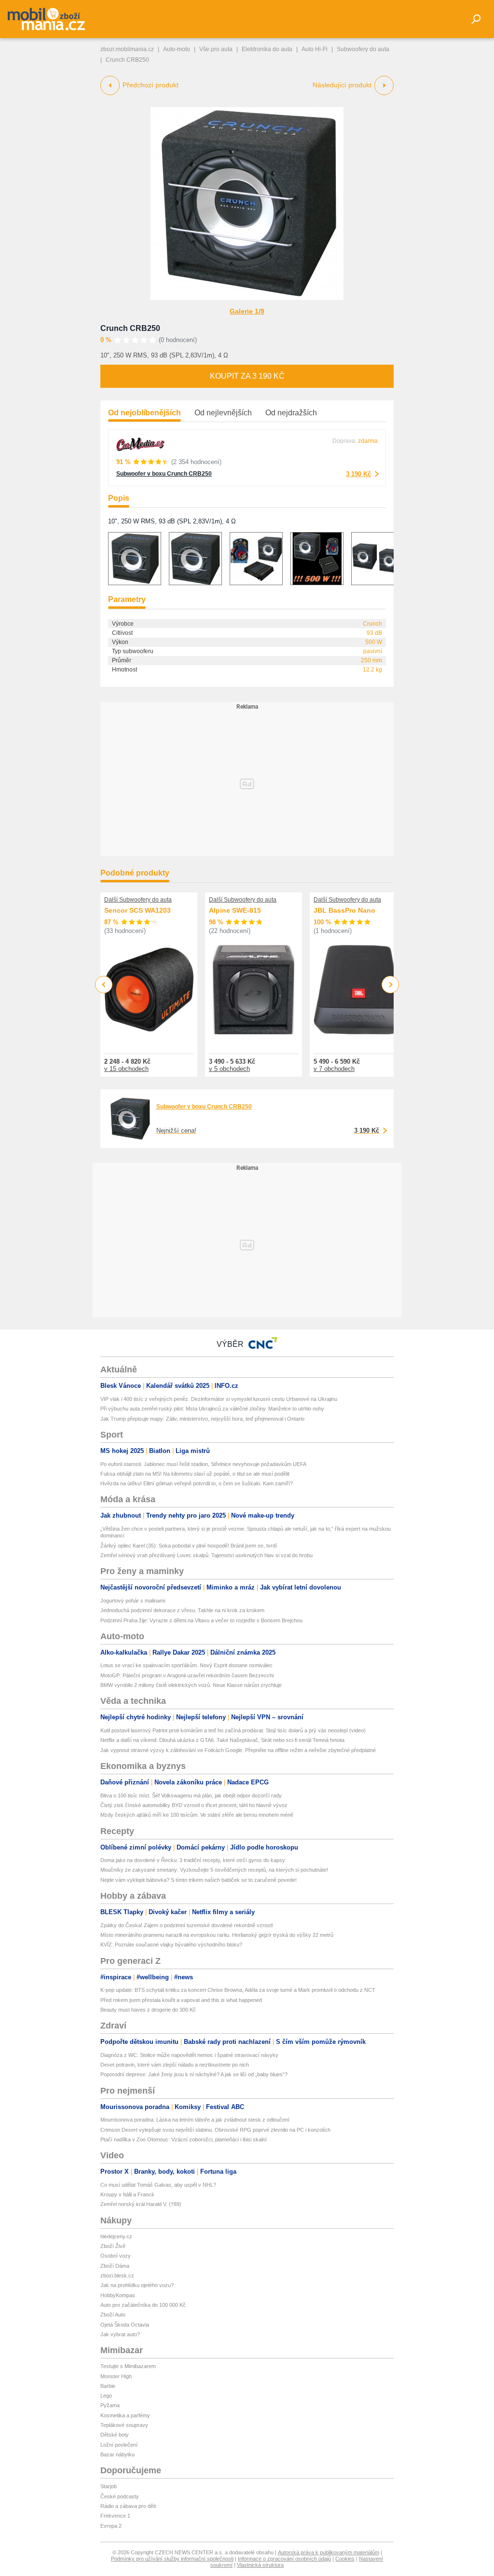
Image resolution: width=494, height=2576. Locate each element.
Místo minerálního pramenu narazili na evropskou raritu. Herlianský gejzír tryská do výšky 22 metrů (217, 1935)
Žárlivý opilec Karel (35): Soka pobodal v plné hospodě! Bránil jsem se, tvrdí (189, 1546)
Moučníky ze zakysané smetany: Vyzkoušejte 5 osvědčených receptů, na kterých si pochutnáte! (214, 1870)
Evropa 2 (111, 2526)
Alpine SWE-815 (235, 910)
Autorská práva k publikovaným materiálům (329, 2552)
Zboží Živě (113, 2246)
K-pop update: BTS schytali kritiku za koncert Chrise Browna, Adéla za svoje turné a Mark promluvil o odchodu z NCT (238, 1990)
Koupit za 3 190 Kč (247, 376)
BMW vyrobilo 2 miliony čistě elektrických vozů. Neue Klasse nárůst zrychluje (191, 1685)
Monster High (116, 2376)
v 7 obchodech (334, 1069)
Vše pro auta (216, 49)
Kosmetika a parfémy (125, 2415)
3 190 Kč (358, 474)
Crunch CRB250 (130, 328)
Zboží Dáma (115, 2266)
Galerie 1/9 (247, 311)
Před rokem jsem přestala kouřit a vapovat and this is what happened (181, 2000)
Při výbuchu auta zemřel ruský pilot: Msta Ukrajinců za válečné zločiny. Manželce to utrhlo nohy (212, 1409)
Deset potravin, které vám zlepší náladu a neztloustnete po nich (175, 2065)
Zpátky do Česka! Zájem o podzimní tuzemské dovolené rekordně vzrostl (186, 1925)
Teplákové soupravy (124, 2425)
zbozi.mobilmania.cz (127, 49)
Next (391, 985)
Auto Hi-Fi (315, 49)
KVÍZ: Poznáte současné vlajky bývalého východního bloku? (171, 1945)
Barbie (108, 2386)
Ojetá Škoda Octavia (125, 2325)
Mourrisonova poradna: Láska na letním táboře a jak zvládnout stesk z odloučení (195, 2120)
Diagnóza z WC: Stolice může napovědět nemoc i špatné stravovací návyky (189, 2055)
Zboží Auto (113, 2315)
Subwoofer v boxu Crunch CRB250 (164, 474)
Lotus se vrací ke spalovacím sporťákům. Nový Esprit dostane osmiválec (186, 1665)
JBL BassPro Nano (344, 910)
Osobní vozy (116, 2256)
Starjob (109, 2486)
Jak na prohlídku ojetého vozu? (137, 2285)
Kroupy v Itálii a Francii (127, 2194)
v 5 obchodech (229, 1069)
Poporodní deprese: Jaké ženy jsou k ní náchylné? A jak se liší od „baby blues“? (194, 2074)
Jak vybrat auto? (120, 2334)
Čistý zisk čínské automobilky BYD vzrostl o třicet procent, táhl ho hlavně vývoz (194, 1805)
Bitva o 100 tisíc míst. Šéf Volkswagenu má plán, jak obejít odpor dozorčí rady (191, 1795)
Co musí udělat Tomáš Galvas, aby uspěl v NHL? (158, 2185)
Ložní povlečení (119, 2445)
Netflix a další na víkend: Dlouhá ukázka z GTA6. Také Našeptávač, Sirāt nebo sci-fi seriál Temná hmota (222, 1740)
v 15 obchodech (126, 1069)
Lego (106, 2396)
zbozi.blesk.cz (117, 2275)
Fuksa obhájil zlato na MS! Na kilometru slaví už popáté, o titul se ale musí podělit (195, 1474)
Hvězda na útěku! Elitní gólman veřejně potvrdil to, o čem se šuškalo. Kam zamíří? (197, 1483)
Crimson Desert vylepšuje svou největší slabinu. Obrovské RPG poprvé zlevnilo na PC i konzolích (215, 2130)
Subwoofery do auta (363, 49)
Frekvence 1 (115, 2516)
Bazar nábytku (117, 2454)
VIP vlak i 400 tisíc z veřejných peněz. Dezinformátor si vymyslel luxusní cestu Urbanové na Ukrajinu (219, 1399)
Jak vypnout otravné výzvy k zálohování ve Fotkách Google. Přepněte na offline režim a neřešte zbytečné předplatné (238, 1750)
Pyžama (110, 2405)
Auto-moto (177, 49)
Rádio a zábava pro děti (128, 2506)
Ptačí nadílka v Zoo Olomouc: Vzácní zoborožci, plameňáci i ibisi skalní (184, 2139)
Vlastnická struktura (260, 2565)
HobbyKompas (118, 2295)
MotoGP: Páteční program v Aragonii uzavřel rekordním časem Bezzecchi (187, 1675)
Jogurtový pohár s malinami (133, 1601)
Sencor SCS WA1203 (137, 910)
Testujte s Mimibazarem (128, 2366)
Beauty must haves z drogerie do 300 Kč (148, 2010)
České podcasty (120, 2496)
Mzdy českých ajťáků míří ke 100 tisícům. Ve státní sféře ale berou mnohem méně (197, 1815)
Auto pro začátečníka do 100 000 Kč (143, 2305)
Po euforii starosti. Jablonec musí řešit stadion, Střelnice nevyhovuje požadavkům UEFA (203, 1464)
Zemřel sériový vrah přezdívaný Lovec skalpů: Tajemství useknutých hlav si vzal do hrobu (206, 1555)
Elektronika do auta (267, 49)
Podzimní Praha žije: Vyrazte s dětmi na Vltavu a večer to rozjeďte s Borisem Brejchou (201, 1620)
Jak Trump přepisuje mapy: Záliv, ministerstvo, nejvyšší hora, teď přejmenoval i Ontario (202, 1419)
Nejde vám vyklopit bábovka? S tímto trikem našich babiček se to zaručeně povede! (199, 1880)
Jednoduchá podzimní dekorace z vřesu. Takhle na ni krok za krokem (182, 1610)
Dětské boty (115, 2435)
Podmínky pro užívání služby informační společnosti (172, 2559)
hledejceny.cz (116, 2236)
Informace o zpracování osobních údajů (284, 2559)
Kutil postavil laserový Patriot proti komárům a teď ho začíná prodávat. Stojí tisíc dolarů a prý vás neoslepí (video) (233, 1730)
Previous (104, 984)
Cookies (345, 2559)
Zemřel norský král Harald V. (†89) (141, 2204)
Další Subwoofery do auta (138, 900)
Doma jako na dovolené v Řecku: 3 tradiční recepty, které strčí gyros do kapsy (193, 1860)
